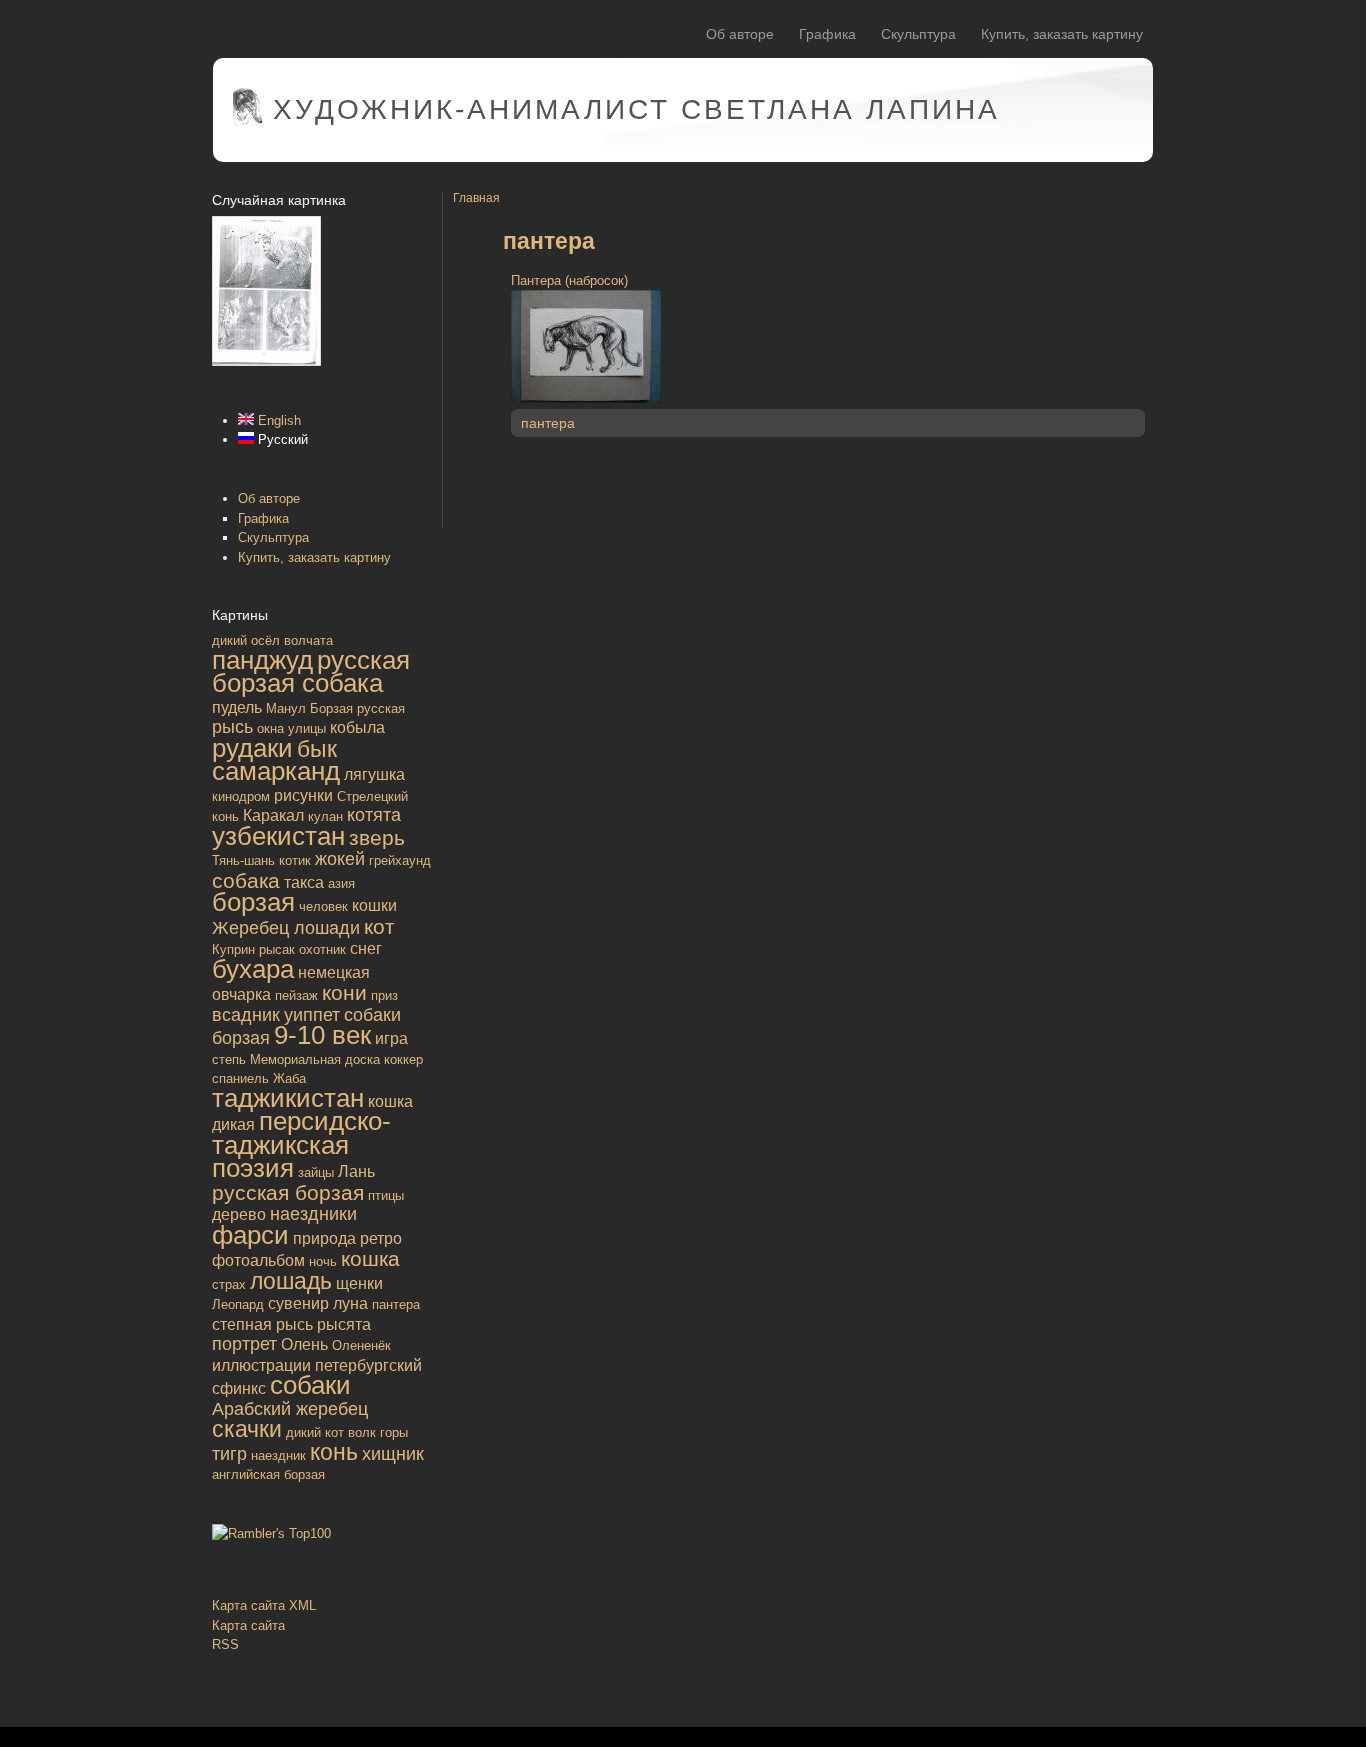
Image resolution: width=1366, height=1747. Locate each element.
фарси (250, 1235)
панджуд (262, 660)
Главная (476, 197)
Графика (827, 34)
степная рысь (262, 1324)
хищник (393, 1454)
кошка (370, 1258)
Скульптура (918, 34)
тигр (229, 1454)
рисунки (303, 795)
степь (229, 1059)
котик (295, 860)
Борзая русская (357, 708)
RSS (225, 1644)
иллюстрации (261, 1365)
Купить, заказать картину (1062, 34)
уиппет (312, 1015)
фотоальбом (258, 1260)
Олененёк (361, 1345)
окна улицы (291, 728)
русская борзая (288, 1192)
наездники (313, 1214)
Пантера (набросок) (569, 280)
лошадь (291, 1281)
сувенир (298, 1303)
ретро (381, 1238)
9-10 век (322, 1035)
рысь (232, 727)
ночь (323, 1261)
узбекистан (278, 836)
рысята (344, 1324)
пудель (237, 707)
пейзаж (296, 995)
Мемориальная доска (315, 1059)
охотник (322, 949)
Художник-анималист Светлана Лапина (636, 109)
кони (344, 992)
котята (374, 815)
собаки (310, 1385)
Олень (304, 1344)
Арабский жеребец (290, 1409)
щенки (359, 1283)
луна (350, 1303)
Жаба (289, 1078)
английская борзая (268, 1474)
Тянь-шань (243, 860)
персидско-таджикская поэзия (301, 1144)
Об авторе (740, 34)
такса (304, 882)
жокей (340, 859)
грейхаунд (400, 860)
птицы (386, 1195)
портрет (244, 1344)
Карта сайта (248, 1625)
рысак (277, 949)
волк (362, 1432)
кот (379, 926)
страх (229, 1284)
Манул (286, 708)
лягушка (374, 774)
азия (341, 883)
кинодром (241, 796)
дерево (239, 1214)
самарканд (276, 771)
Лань (356, 1171)
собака (246, 880)
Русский (281, 439)
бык (317, 749)
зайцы (316, 1172)
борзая (253, 902)
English (277, 420)
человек (323, 906)
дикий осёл (246, 640)
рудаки (252, 748)
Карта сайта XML (264, 1605)
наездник (278, 1455)
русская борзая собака (311, 672)
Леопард (238, 1304)
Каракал (273, 815)
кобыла (357, 727)
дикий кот (315, 1432)
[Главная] (248, 122)
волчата (308, 640)
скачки (247, 1429)
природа (324, 1238)
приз (384, 995)
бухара (253, 969)
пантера (396, 1304)
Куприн (233, 949)
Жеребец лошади (286, 928)
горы (394, 1432)
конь (334, 1452)
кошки (374, 905)
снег (366, 948)
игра (391, 1038)
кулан (325, 816)
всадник (246, 1015)
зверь (377, 837)
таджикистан (288, 1098)
